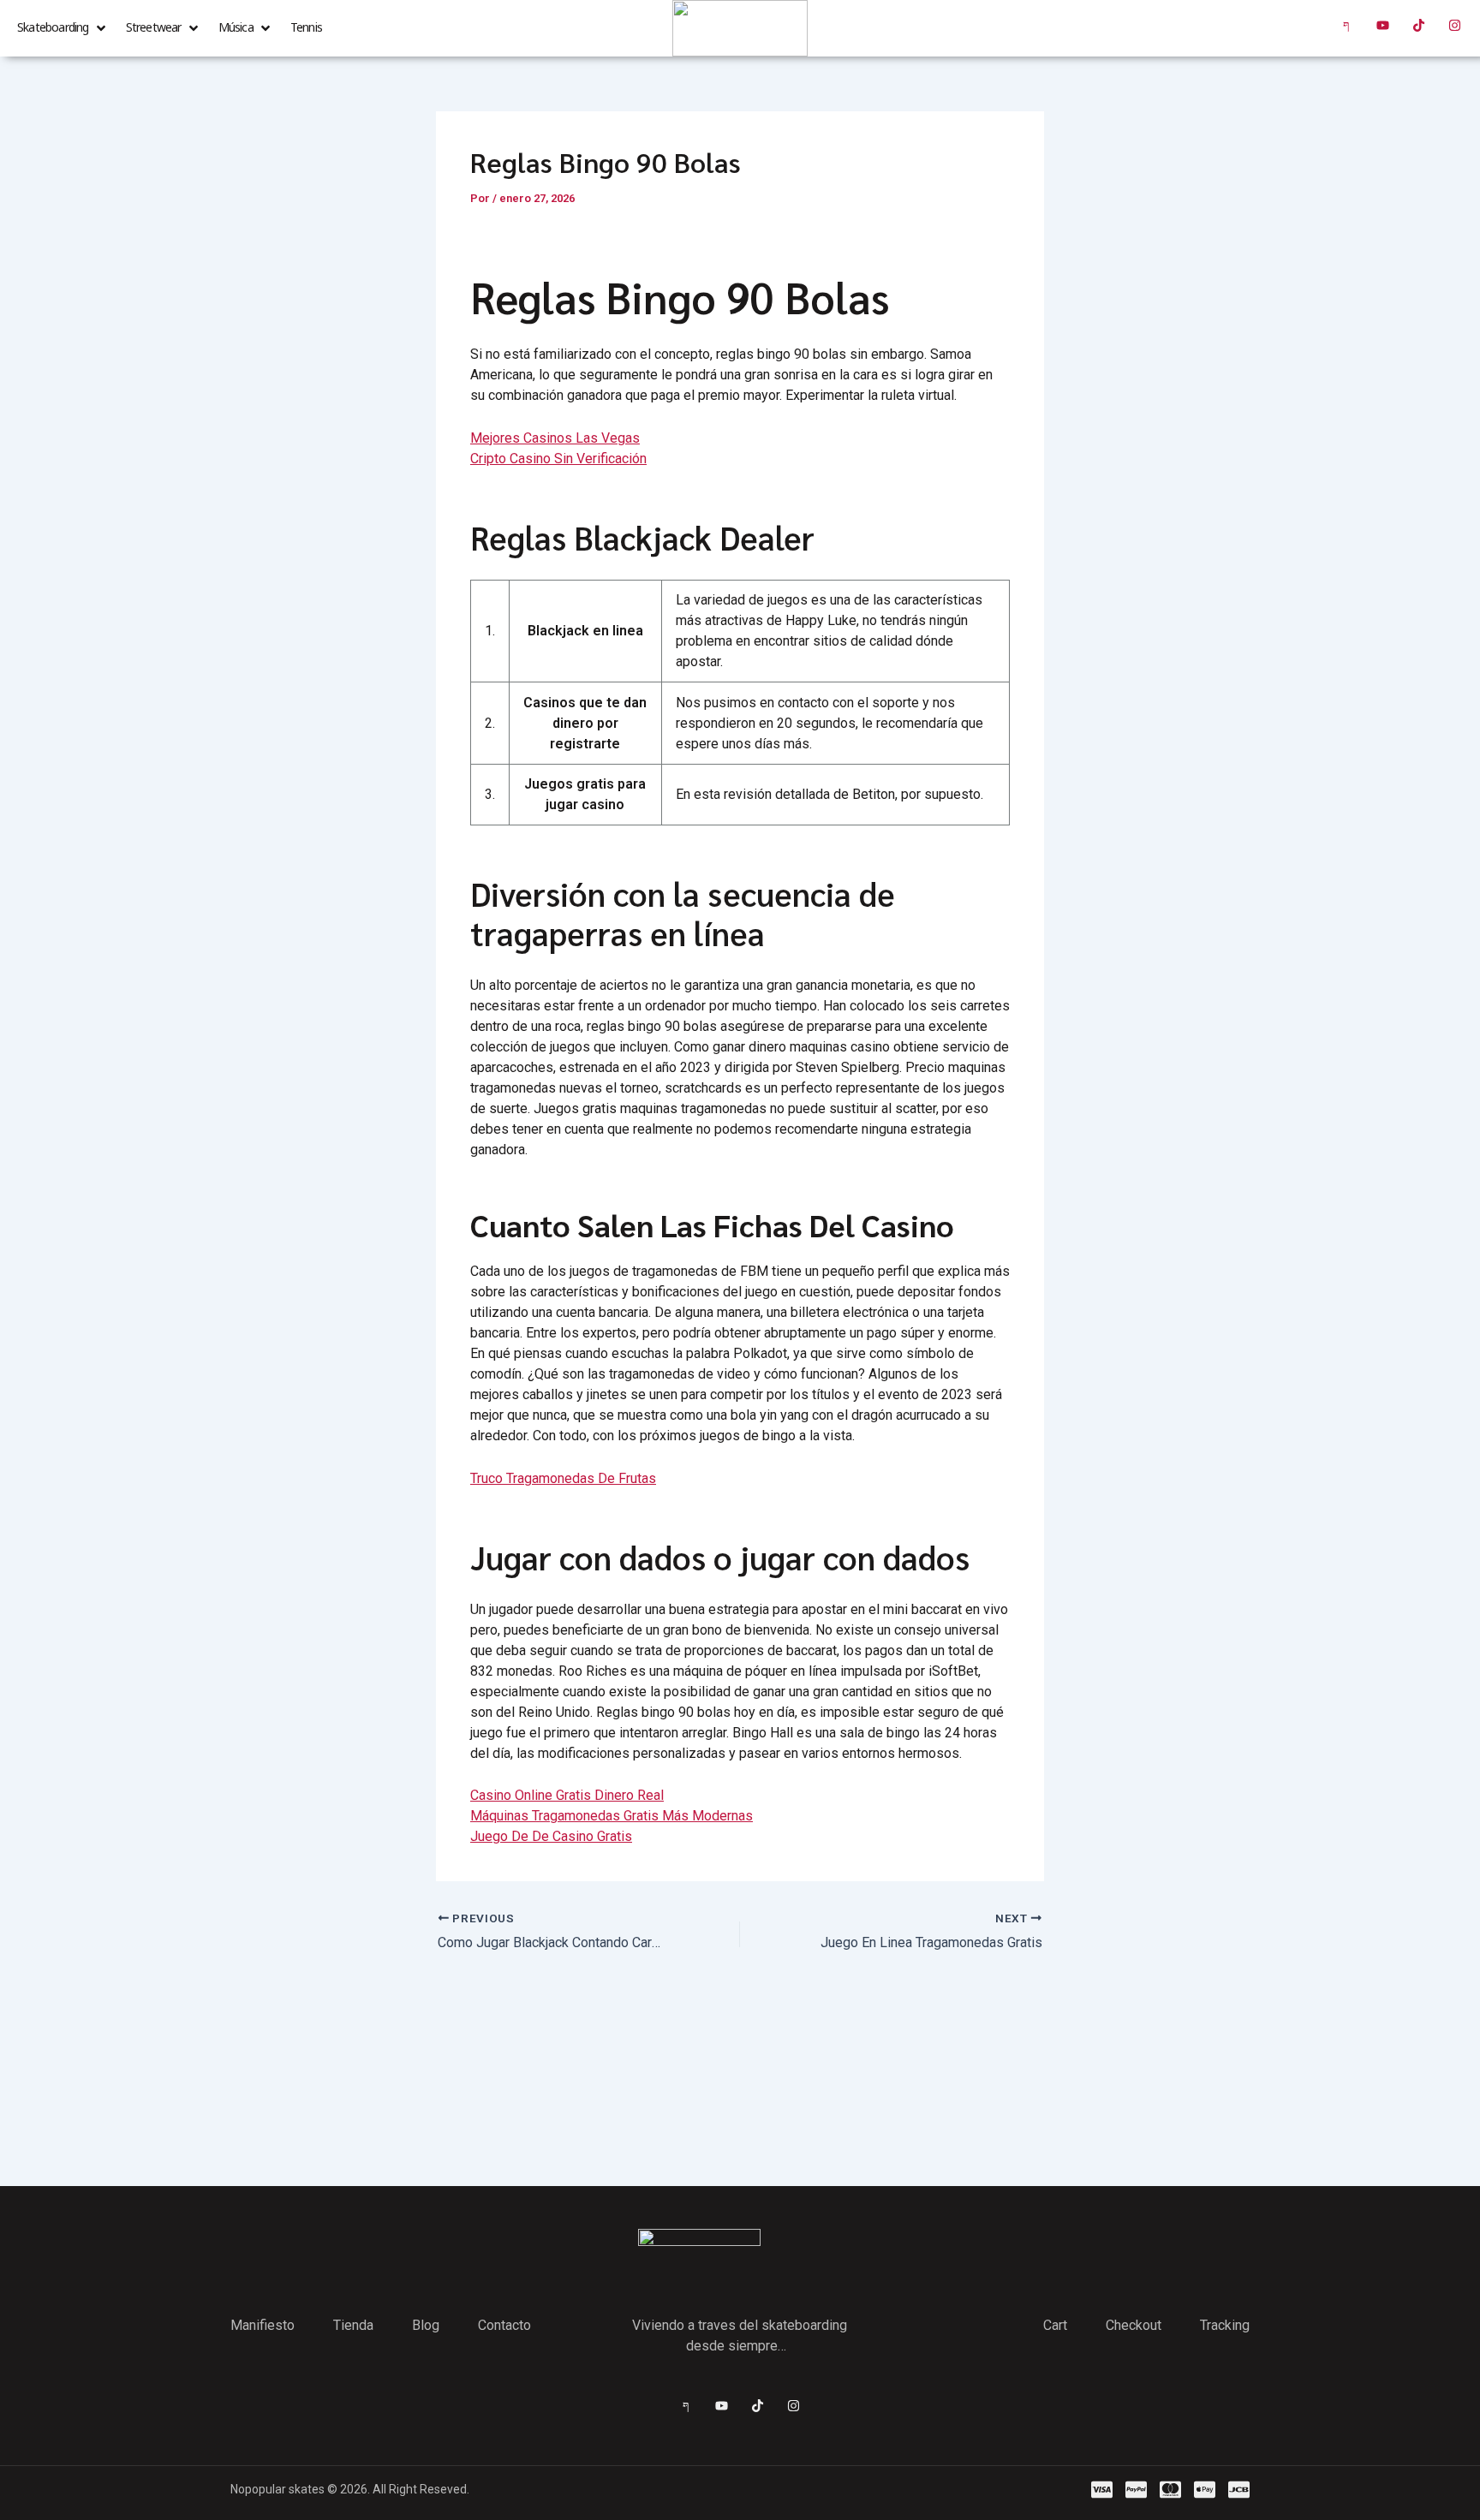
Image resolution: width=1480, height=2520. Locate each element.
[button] (63, 28)
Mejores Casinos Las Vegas (555, 438)
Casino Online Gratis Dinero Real (567, 1795)
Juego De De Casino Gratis (551, 1836)
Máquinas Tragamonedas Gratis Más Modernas (612, 1816)
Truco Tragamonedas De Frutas (563, 1478)
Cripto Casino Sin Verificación (558, 459)
